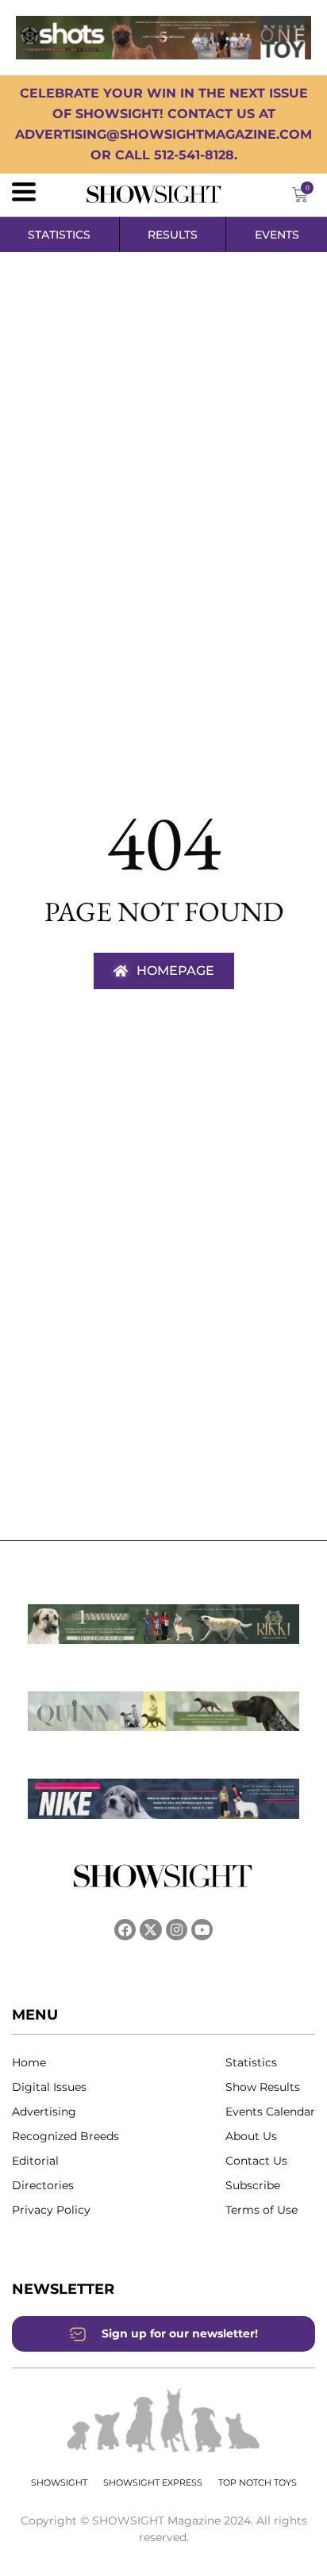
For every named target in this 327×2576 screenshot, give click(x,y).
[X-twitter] (150, 1930)
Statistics (251, 2062)
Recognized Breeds (65, 2136)
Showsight (59, 2482)
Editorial (35, 2161)
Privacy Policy (51, 2210)
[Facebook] (125, 1930)
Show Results (263, 2087)
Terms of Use (262, 2210)
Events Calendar (270, 2112)
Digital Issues (49, 2087)
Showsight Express (153, 2482)
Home (29, 2062)
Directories (43, 2185)
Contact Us (256, 2161)
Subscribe (253, 2185)
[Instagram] (177, 1930)
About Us (251, 2136)
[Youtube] (202, 1930)
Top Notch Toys (258, 2482)
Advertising (44, 2112)
